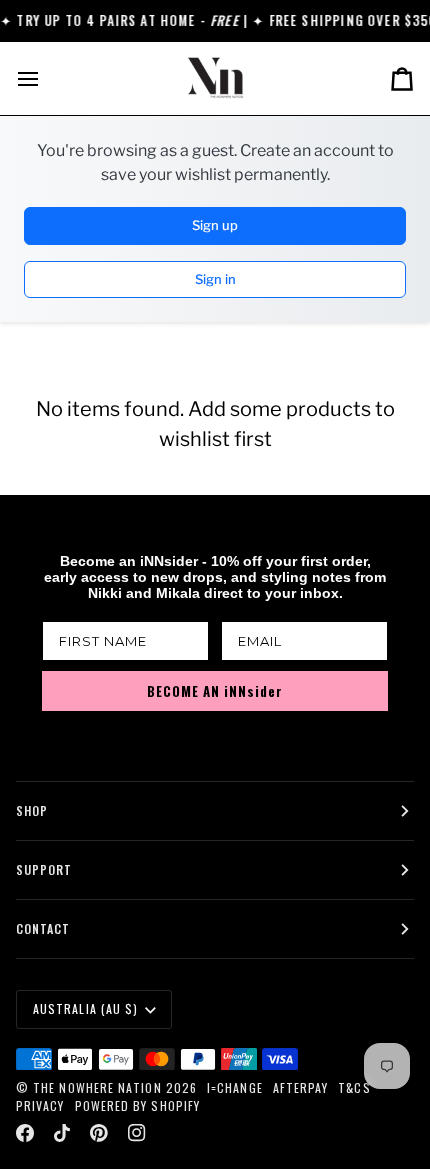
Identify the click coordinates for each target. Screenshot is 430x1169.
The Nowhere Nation (97, 1087)
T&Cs (354, 1087)
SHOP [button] (32, 810)
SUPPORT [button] (44, 869)
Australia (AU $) (85, 1008)
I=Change (235, 1087)
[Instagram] (137, 1133)
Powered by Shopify (137, 1105)
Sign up (215, 225)
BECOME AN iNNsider (215, 691)
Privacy (40, 1105)
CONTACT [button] (43, 928)
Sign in (215, 279)
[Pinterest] (99, 1133)
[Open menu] (46, 78)
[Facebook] (25, 1133)
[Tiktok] (62, 1133)
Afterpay (301, 1087)
